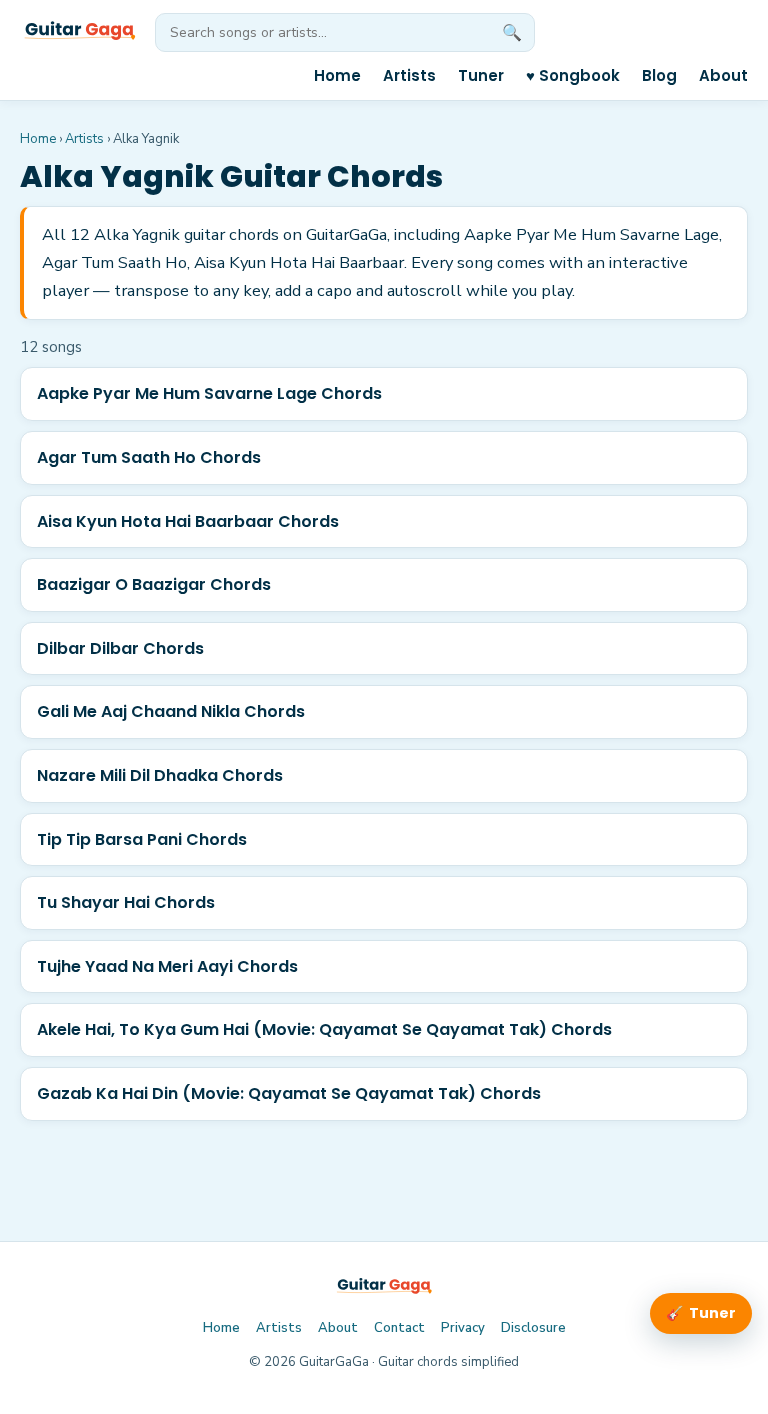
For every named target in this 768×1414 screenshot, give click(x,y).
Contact (399, 1328)
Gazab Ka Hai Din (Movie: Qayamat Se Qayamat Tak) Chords (289, 1093)
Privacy (463, 1328)
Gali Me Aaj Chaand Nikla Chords (171, 711)
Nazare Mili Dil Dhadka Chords (160, 775)
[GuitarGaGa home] (79, 32)
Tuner (481, 75)
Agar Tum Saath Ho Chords (149, 457)
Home (337, 75)
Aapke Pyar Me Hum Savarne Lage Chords (209, 393)
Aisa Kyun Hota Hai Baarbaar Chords (188, 521)
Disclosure (533, 1328)
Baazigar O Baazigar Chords (154, 584)
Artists (409, 75)
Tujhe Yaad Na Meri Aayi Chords (167, 966)
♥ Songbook (573, 75)
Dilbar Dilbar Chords (120, 648)
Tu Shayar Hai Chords (126, 902)
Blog (659, 75)
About (723, 75)
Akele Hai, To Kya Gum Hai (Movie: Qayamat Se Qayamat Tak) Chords (324, 1029)
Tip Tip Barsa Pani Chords (142, 839)
